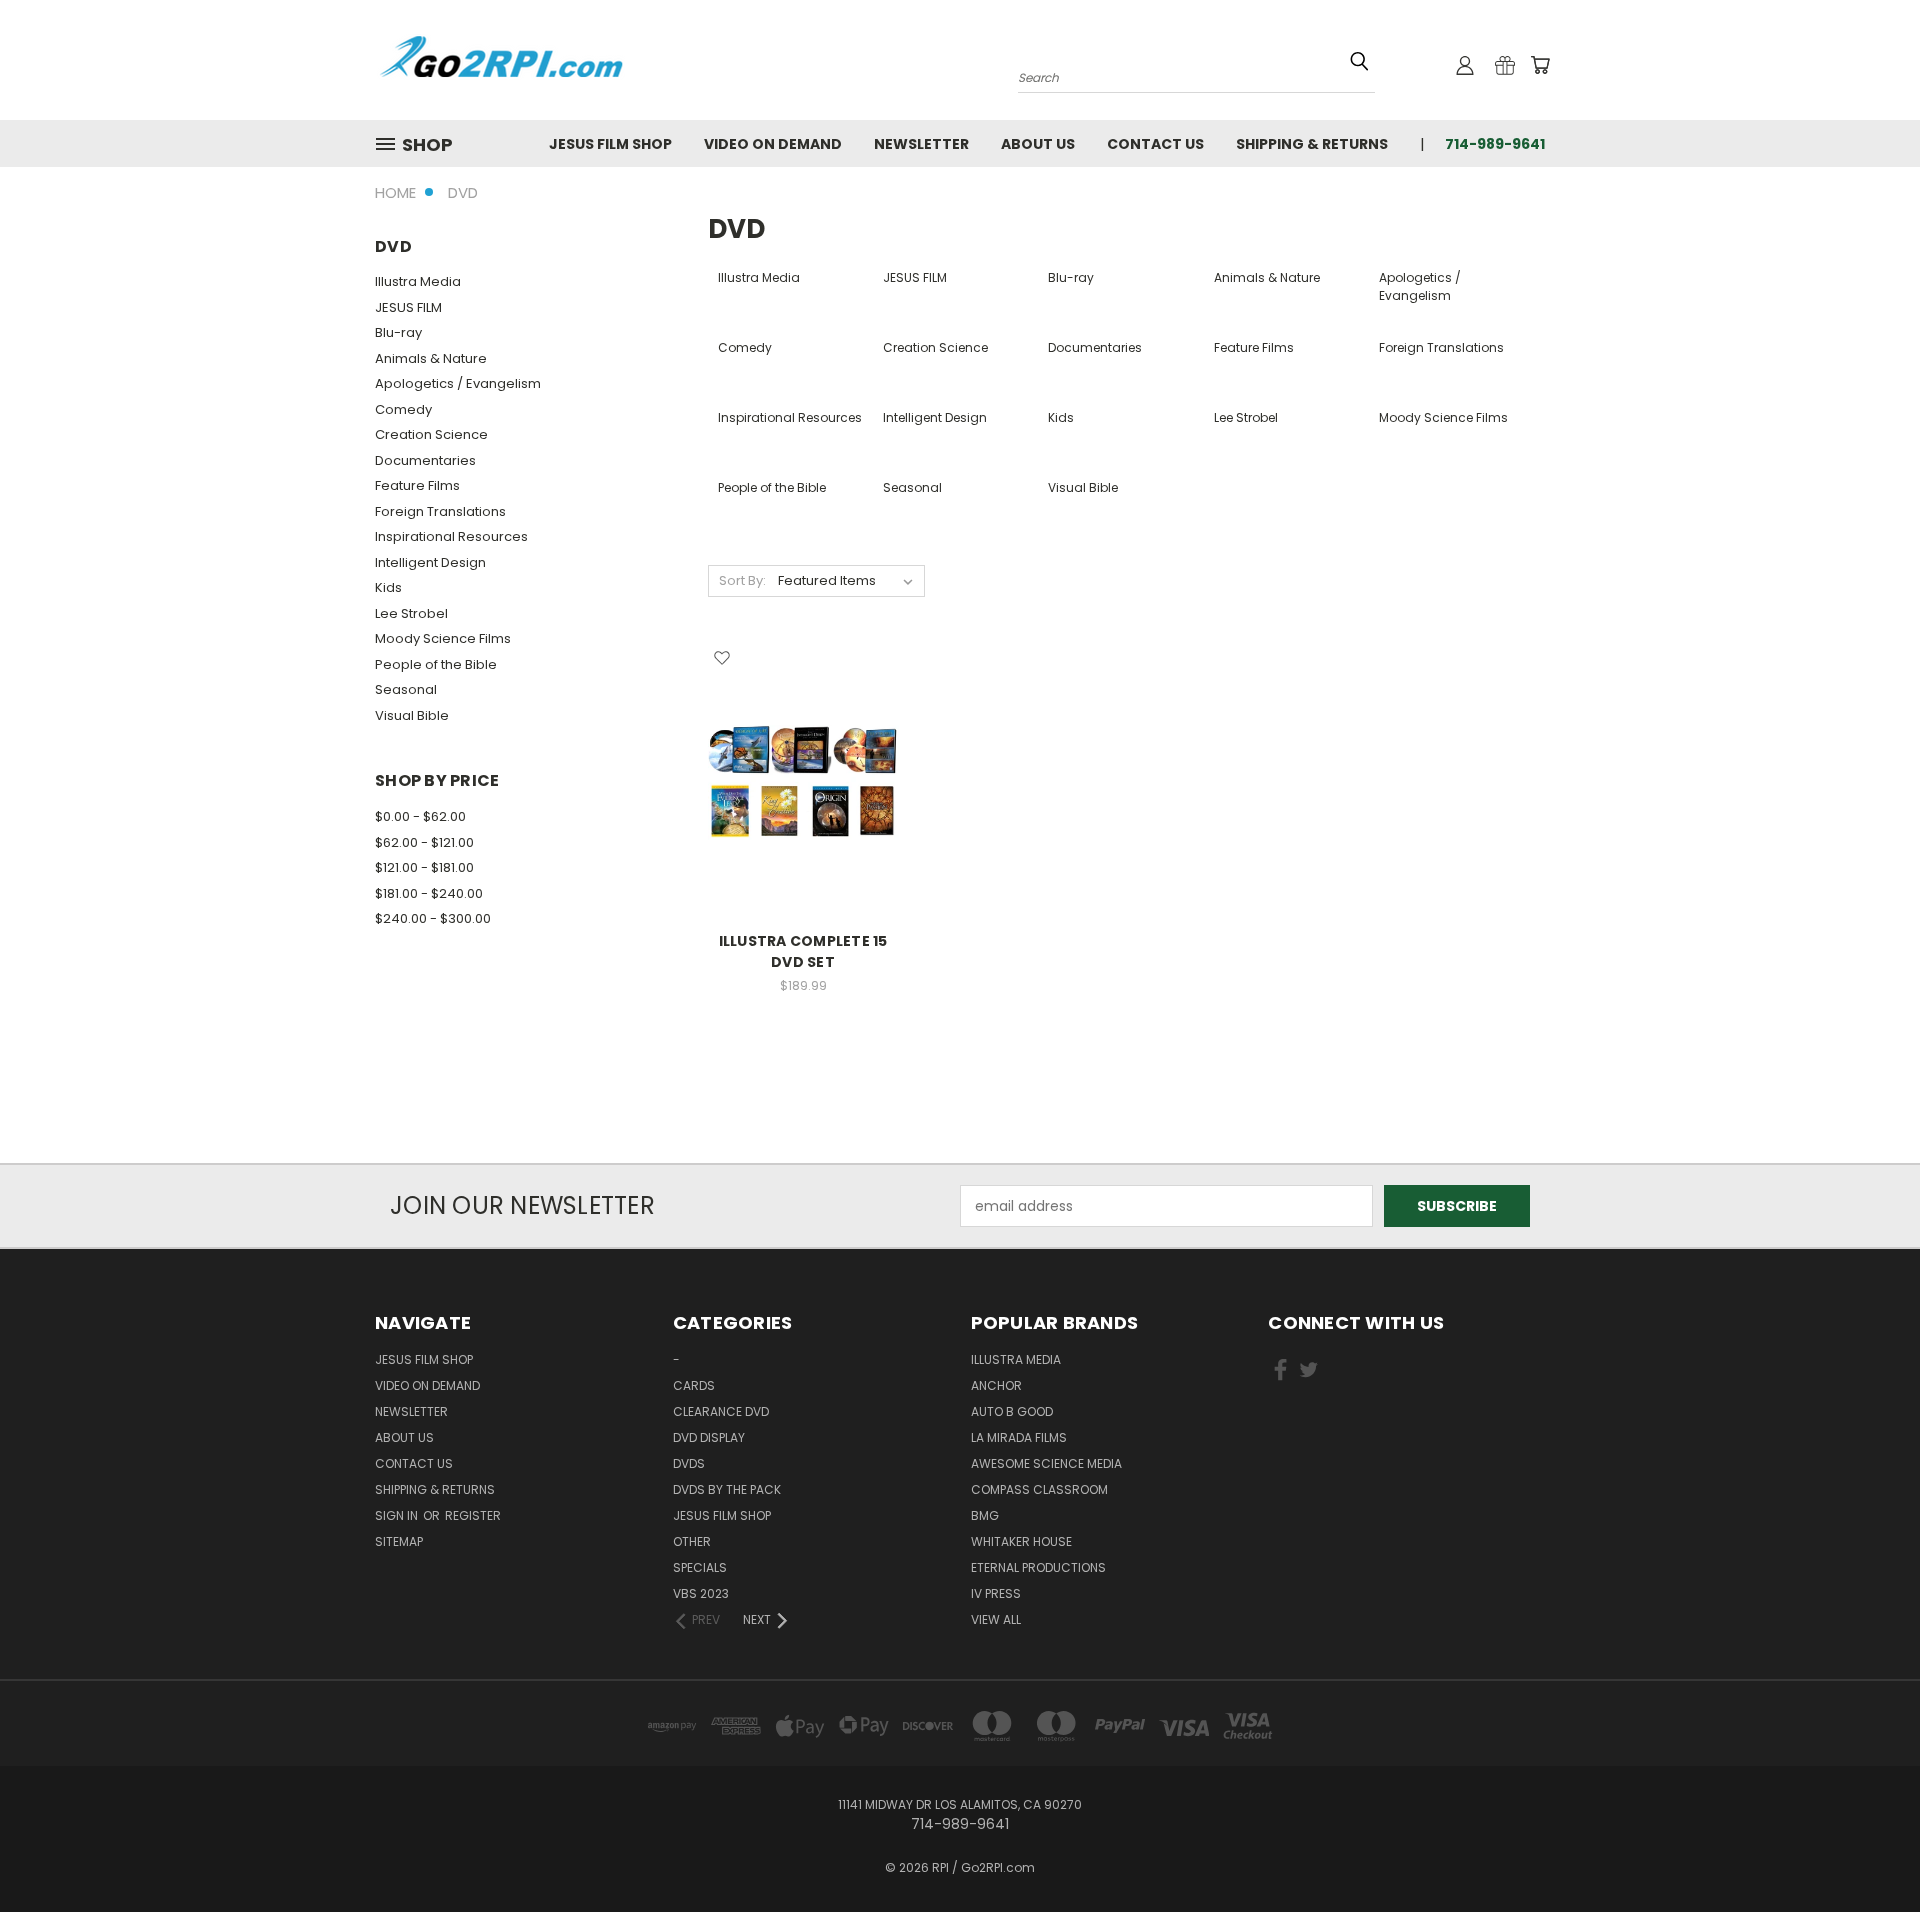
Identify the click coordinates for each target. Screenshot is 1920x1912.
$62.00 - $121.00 (424, 842)
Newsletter (921, 144)
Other (692, 1541)
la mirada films (1019, 1437)
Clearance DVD (721, 1411)
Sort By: (742, 580)
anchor (996, 1385)
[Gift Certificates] (1505, 65)
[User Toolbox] (1465, 65)
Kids (388, 587)
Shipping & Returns (1312, 144)
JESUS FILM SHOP (610, 144)
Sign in (398, 1515)
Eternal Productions (1038, 1567)
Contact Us (1155, 144)
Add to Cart (803, 817)
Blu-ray (398, 332)
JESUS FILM (408, 307)
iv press (996, 1593)
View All (996, 1619)
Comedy (403, 409)
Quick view (803, 741)
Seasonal (406, 689)
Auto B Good (1012, 1411)
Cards (694, 1385)
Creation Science (431, 434)
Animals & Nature (431, 358)
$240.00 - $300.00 (433, 918)
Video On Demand (773, 144)
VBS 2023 (701, 1593)
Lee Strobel (411, 613)
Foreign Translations (440, 511)
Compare (796, 780)
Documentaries (425, 460)
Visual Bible (412, 715)
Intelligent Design (430, 562)
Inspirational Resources (451, 536)
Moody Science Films (443, 638)
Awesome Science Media (1046, 1463)
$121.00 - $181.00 (424, 867)
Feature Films (417, 485)
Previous (1867, 1849)
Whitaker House (1021, 1541)
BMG (985, 1515)
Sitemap (399, 1541)
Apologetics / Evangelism (458, 383)
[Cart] (1540, 65)
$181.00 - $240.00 (429, 893)
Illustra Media (418, 281)
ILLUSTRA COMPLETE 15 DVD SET (803, 951)
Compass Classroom (1039, 1489)
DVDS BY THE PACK (727, 1489)
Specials (700, 1567)
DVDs (689, 1463)
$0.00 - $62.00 (420, 816)
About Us (1038, 144)
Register (473, 1515)
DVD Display (709, 1437)
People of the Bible (436, 664)
